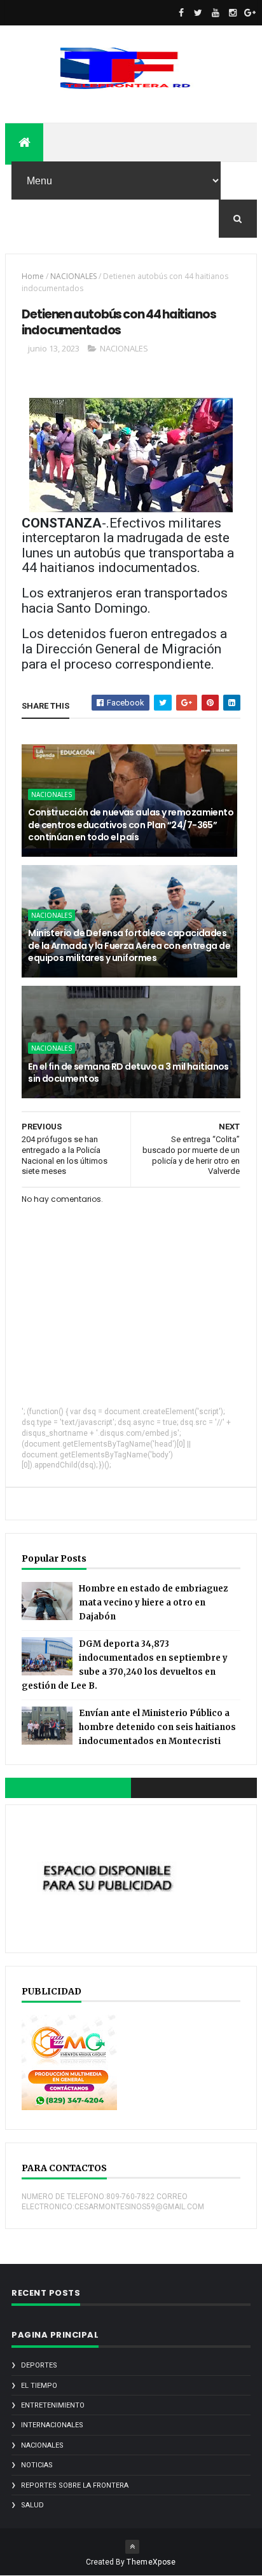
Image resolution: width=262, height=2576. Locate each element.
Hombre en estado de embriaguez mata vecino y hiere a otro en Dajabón (153, 1603)
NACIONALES (73, 276)
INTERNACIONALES (52, 2425)
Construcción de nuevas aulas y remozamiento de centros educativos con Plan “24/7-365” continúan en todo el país (131, 825)
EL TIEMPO (39, 2386)
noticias (37, 2465)
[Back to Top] (132, 2547)
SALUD (32, 2505)
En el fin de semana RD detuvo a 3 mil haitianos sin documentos (128, 1073)
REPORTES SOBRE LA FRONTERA (75, 2485)
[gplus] (250, 13)
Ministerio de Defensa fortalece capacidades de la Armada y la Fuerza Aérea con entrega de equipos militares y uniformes (129, 945)
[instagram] (233, 13)
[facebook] (181, 13)
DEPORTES (39, 2365)
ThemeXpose (151, 2562)
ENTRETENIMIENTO (53, 2405)
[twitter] (198, 13)
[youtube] (216, 13)
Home (33, 276)
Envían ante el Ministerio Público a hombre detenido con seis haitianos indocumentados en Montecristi (157, 1727)
